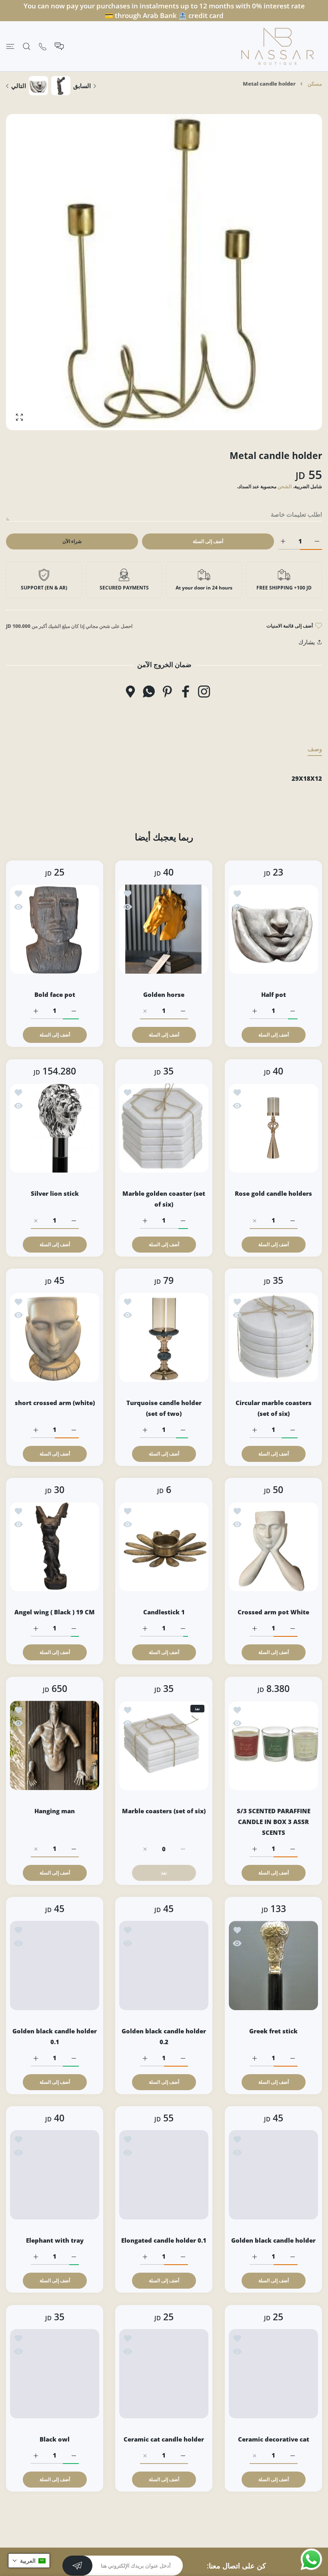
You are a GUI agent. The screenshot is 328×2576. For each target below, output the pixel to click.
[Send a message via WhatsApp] (311, 2559)
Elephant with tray (55, 2241)
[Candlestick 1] (164, 1547)
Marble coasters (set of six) (164, 1811)
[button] (29, 2561)
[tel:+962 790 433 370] (43, 46)
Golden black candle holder (273, 2241)
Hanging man (55, 1811)
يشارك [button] (307, 642)
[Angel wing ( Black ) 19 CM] (55, 1547)
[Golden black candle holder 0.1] (55, 1966)
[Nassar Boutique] (278, 46)
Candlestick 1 (164, 1612)
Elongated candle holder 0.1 (164, 2241)
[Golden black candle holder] (273, 2175)
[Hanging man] (55, 1745)
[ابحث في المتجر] (27, 46)
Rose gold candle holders (273, 1193)
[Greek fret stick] (273, 1966)
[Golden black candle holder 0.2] (164, 1966)
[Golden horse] (164, 929)
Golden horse (164, 995)
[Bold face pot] (55, 929)
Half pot (273, 995)
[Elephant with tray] (55, 2175)
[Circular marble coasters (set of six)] (273, 1337)
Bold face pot (55, 995)
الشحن (285, 486)
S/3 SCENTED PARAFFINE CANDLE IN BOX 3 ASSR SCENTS (273, 1822)
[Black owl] (55, 2374)
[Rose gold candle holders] (273, 1128)
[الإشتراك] (77, 2566)
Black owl (55, 2439)
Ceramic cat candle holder (164, 2439)
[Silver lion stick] (55, 1128)
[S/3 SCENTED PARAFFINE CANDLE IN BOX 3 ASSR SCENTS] (273, 1745)
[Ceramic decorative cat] (273, 2374)
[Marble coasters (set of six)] (164, 1745)
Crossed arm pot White (273, 1612)
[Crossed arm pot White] (273, 1547)
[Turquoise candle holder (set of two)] (164, 1337)
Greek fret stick (273, 2031)
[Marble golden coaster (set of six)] (164, 1128)
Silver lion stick (55, 1193)
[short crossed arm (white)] (55, 1337)
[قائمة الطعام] (10, 46)
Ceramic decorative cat (273, 2439)
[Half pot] (273, 929)
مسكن (315, 84)
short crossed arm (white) (55, 1403)
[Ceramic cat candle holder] (164, 2374)
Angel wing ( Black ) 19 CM (55, 1612)
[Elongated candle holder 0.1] (164, 2175)
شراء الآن (72, 541)
